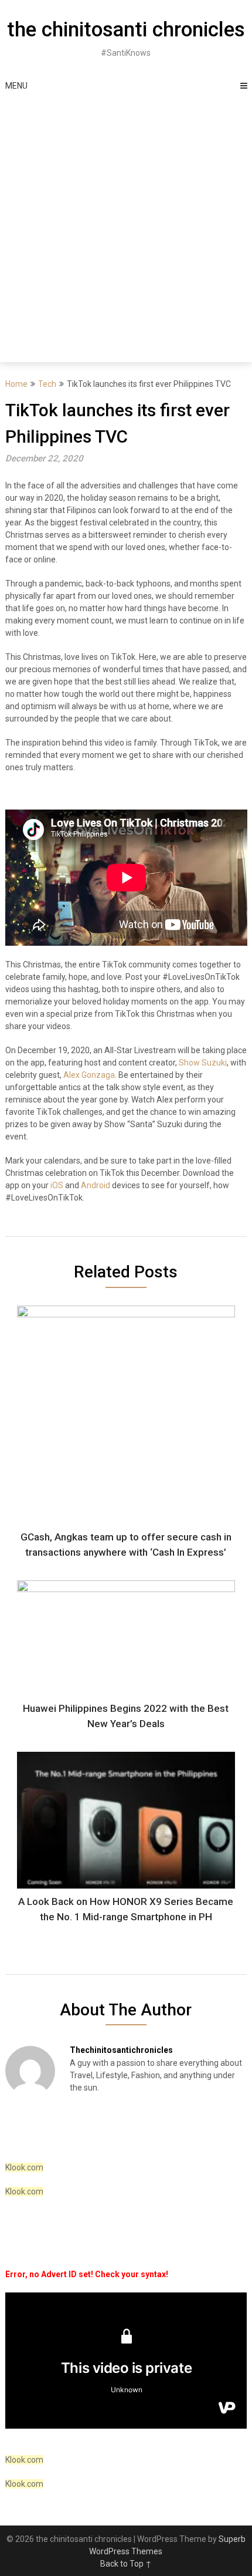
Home (16, 384)
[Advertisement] (126, 230)
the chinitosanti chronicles (126, 30)
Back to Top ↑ (126, 2564)
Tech (47, 384)
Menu (16, 86)
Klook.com (24, 2167)
